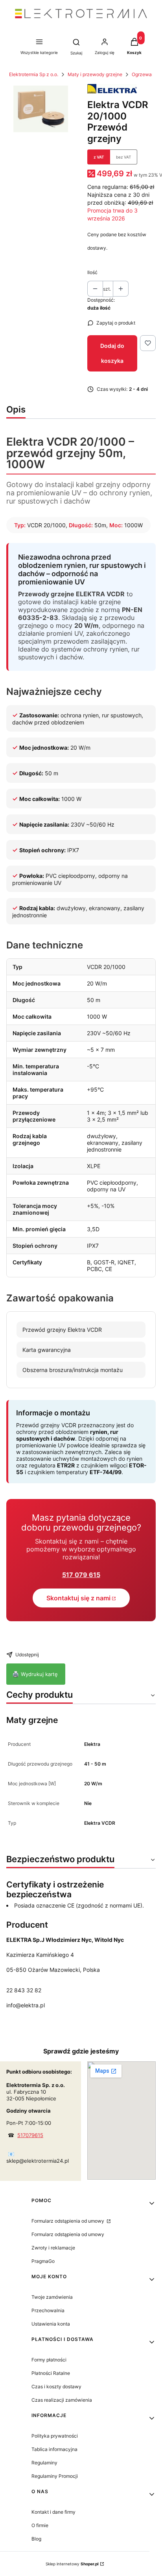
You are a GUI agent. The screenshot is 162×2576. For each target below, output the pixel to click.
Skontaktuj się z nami (78, 1598)
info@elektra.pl (26, 2005)
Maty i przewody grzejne (95, 74)
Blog (36, 2539)
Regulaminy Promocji (55, 2476)
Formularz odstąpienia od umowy (68, 2221)
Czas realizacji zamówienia (62, 2400)
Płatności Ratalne (51, 2373)
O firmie (40, 2525)
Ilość (92, 272)
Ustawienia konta (51, 2324)
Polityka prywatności (55, 2436)
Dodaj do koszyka (112, 353)
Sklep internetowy (72, 2564)
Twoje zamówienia (52, 2297)
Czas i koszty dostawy (56, 2387)
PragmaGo (43, 2261)
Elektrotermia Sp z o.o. (34, 74)
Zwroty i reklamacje (53, 2248)
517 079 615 (81, 1575)
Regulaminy (44, 2463)
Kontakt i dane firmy (53, 2512)
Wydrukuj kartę (36, 1674)
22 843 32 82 (24, 1990)
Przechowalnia (48, 2310)
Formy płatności (49, 2360)
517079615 (30, 2135)
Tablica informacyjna (54, 2449)
